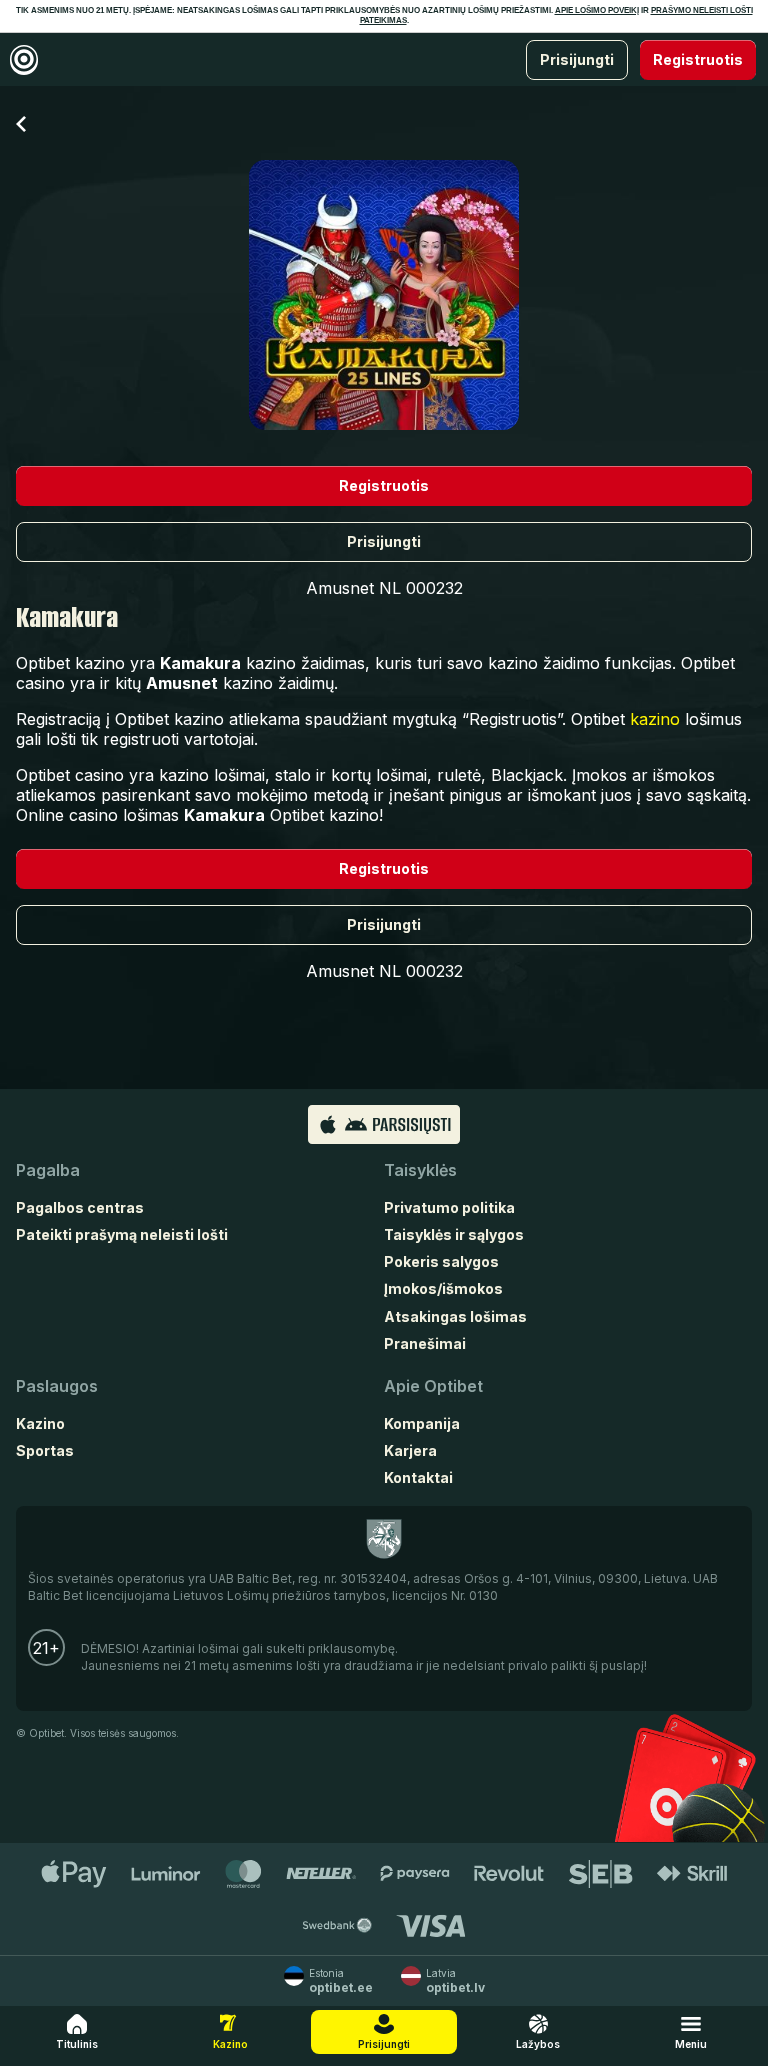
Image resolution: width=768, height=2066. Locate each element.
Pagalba (48, 1170)
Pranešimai (425, 1343)
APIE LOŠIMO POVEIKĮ (597, 10)
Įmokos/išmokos (443, 1288)
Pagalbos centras (80, 1207)
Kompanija (422, 1423)
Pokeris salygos (441, 1261)
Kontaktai (418, 1477)
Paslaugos (57, 1386)
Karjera (410, 1450)
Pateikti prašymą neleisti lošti (122, 1234)
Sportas (45, 1450)
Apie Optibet (433, 1386)
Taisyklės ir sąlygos (454, 1234)
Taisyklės (420, 1170)
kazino (655, 719)
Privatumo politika (449, 1207)
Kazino (40, 1423)
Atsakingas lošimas (455, 1316)
